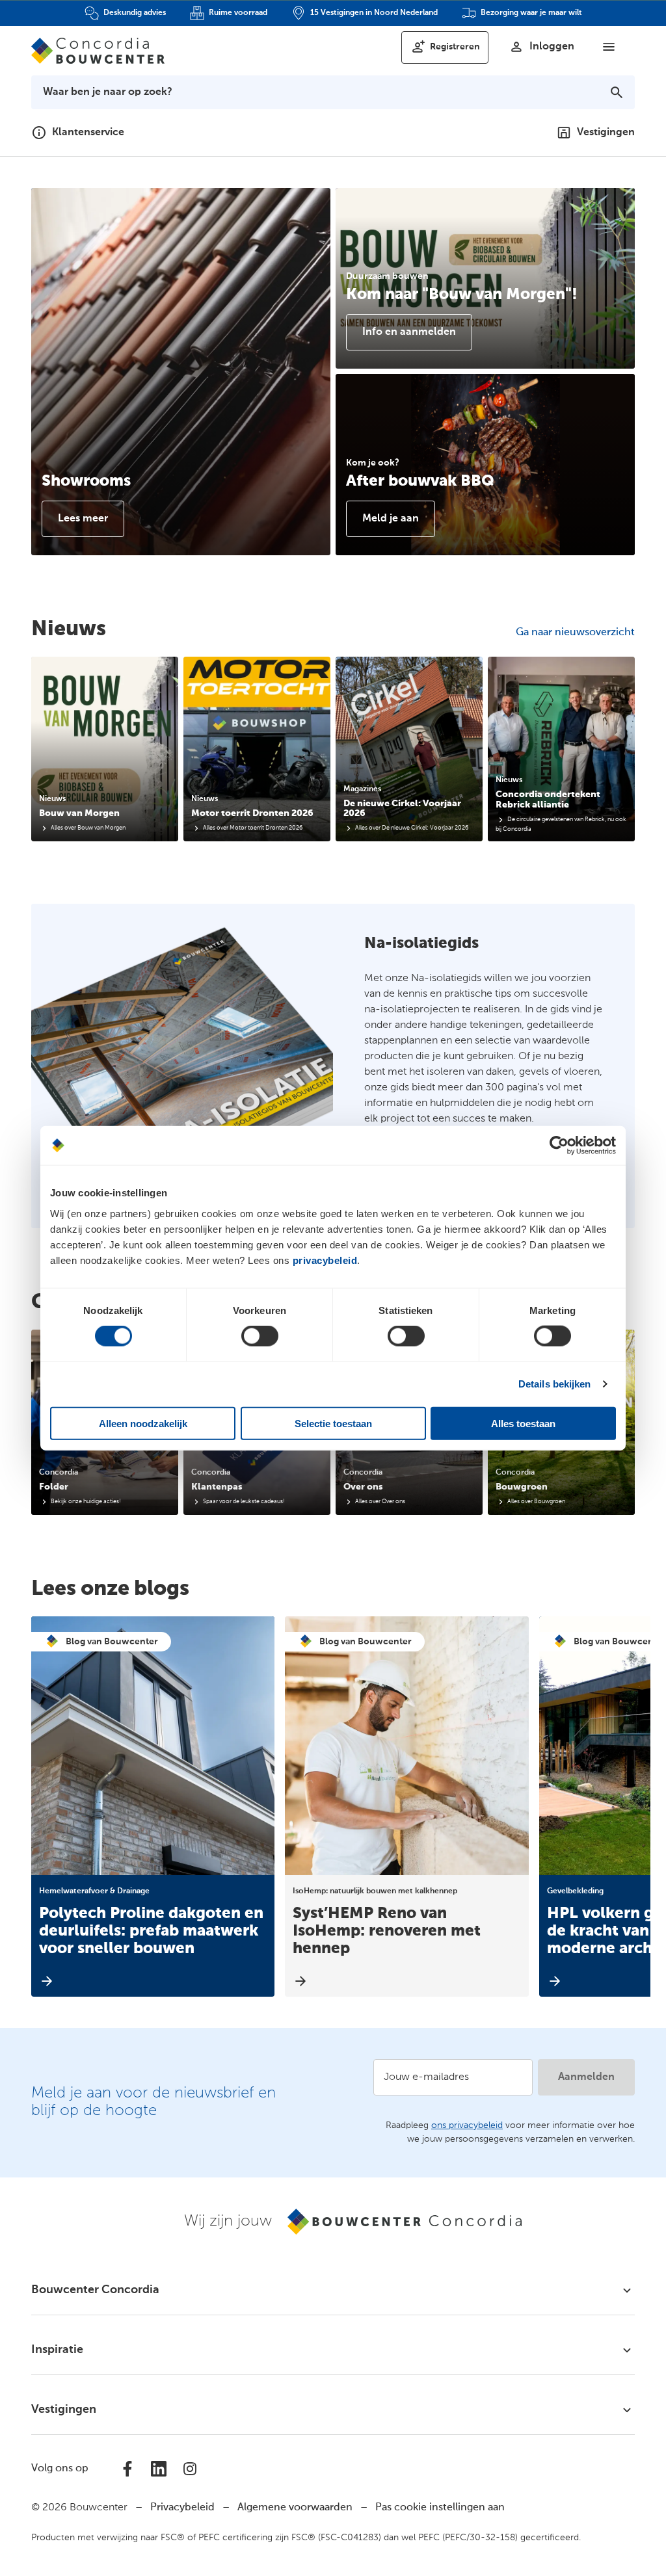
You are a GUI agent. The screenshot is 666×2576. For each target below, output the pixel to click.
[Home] (98, 51)
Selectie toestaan (333, 1423)
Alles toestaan (523, 1423)
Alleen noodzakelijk (143, 1423)
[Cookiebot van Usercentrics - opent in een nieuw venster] (559, 1146)
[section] (105, 749)
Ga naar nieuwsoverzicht (575, 633)
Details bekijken (555, 1384)
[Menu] (609, 47)
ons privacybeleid (467, 2125)
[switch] (260, 1336)
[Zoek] (617, 92)
